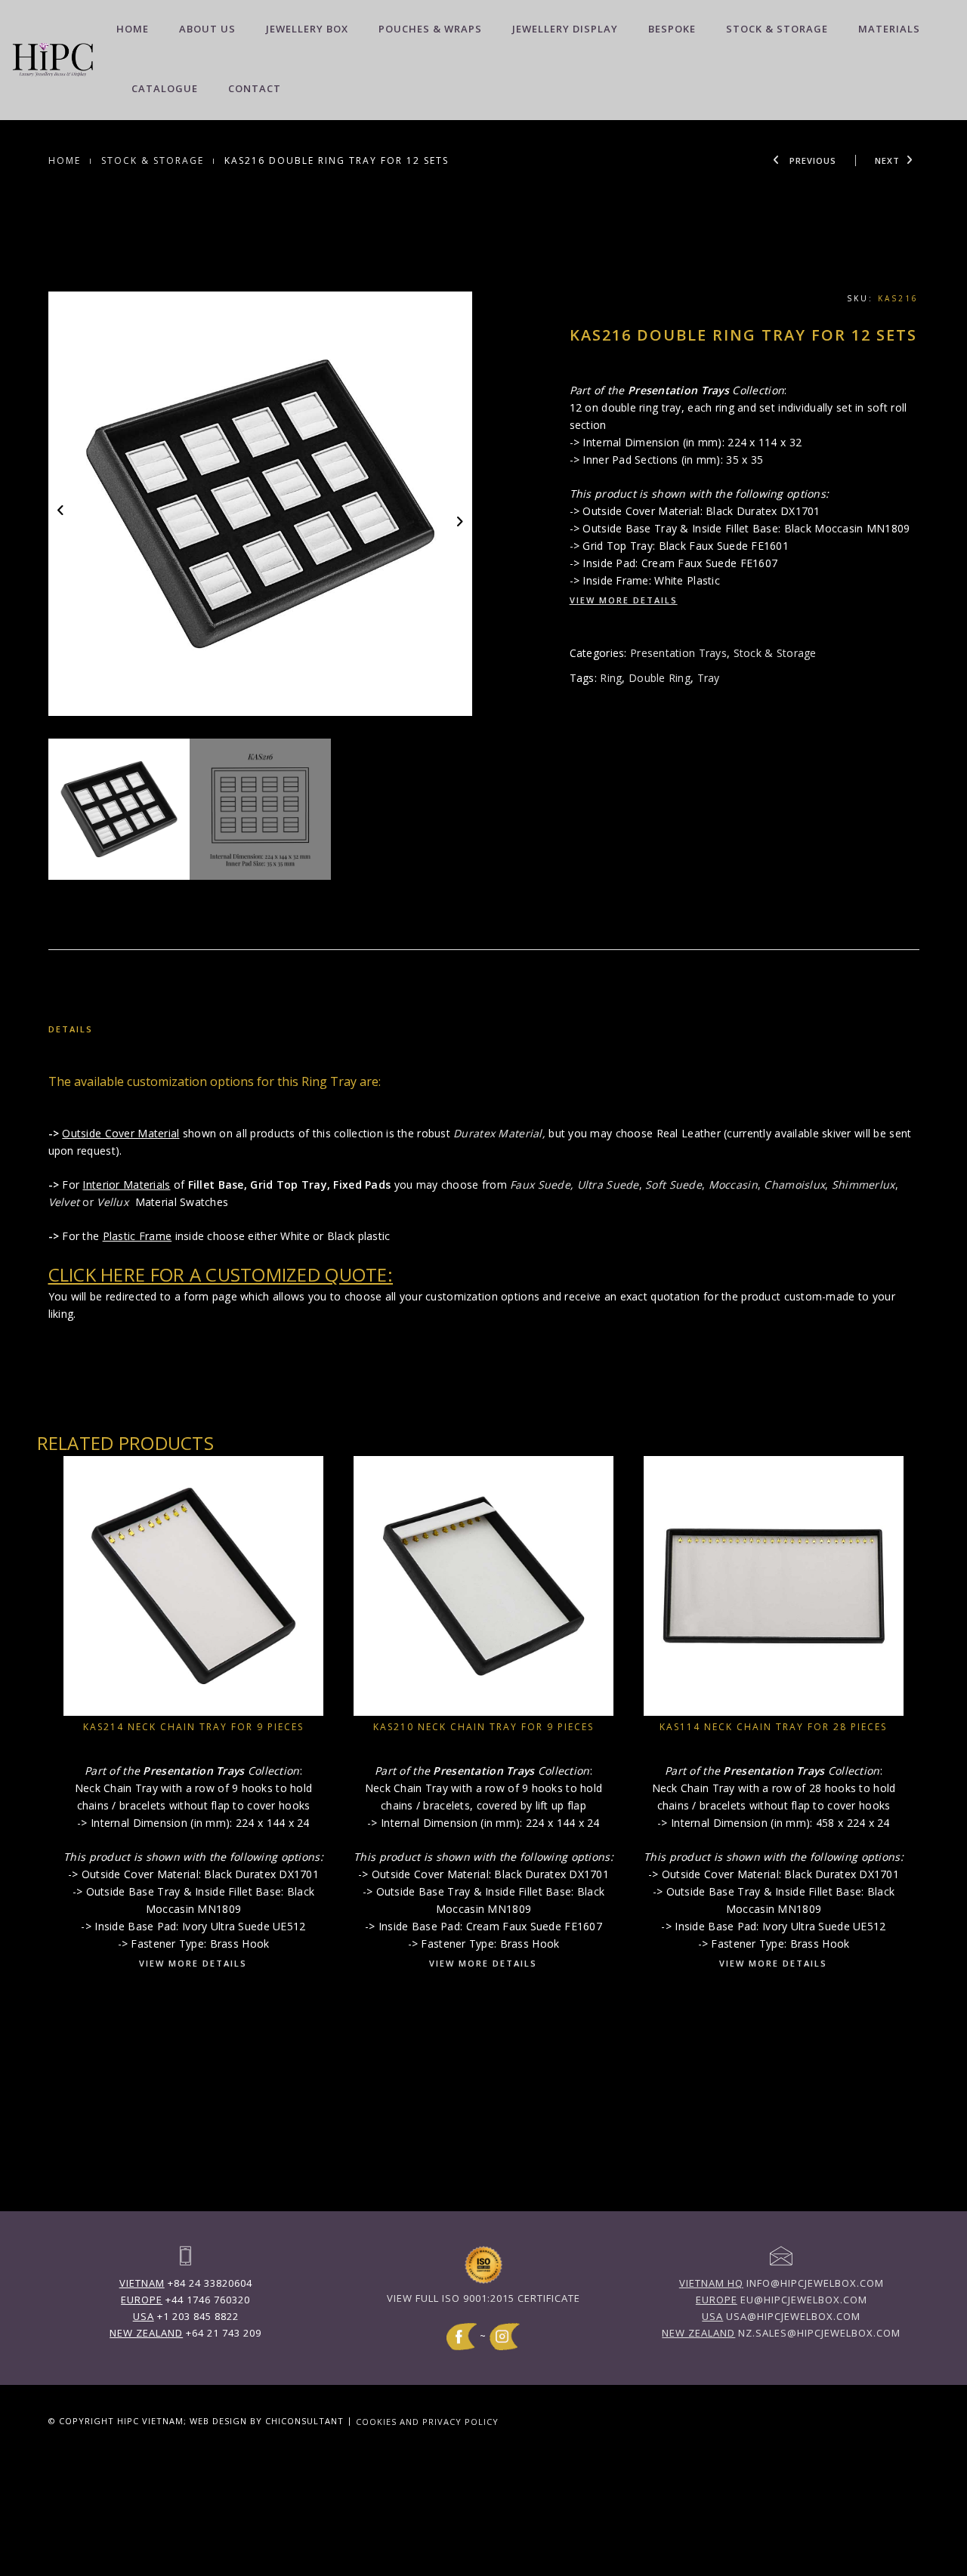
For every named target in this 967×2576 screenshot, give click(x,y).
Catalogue (165, 88)
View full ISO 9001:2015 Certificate (483, 2298)
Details (71, 1029)
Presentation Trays (678, 653)
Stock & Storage (777, 29)
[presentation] (62, 509)
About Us (207, 29)
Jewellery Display (565, 29)
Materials (889, 29)
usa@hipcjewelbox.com (781, 2316)
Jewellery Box (307, 29)
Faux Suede (540, 1185)
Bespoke (672, 29)
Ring (611, 678)
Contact (255, 88)
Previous (811, 160)
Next (887, 160)
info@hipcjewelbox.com (782, 2283)
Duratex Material (497, 1133)
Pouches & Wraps (430, 29)
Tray (709, 678)
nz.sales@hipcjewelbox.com (781, 2333)
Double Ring (660, 678)
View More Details (624, 600)
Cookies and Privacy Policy (427, 2421)
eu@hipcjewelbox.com (782, 2300)
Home (133, 29)
